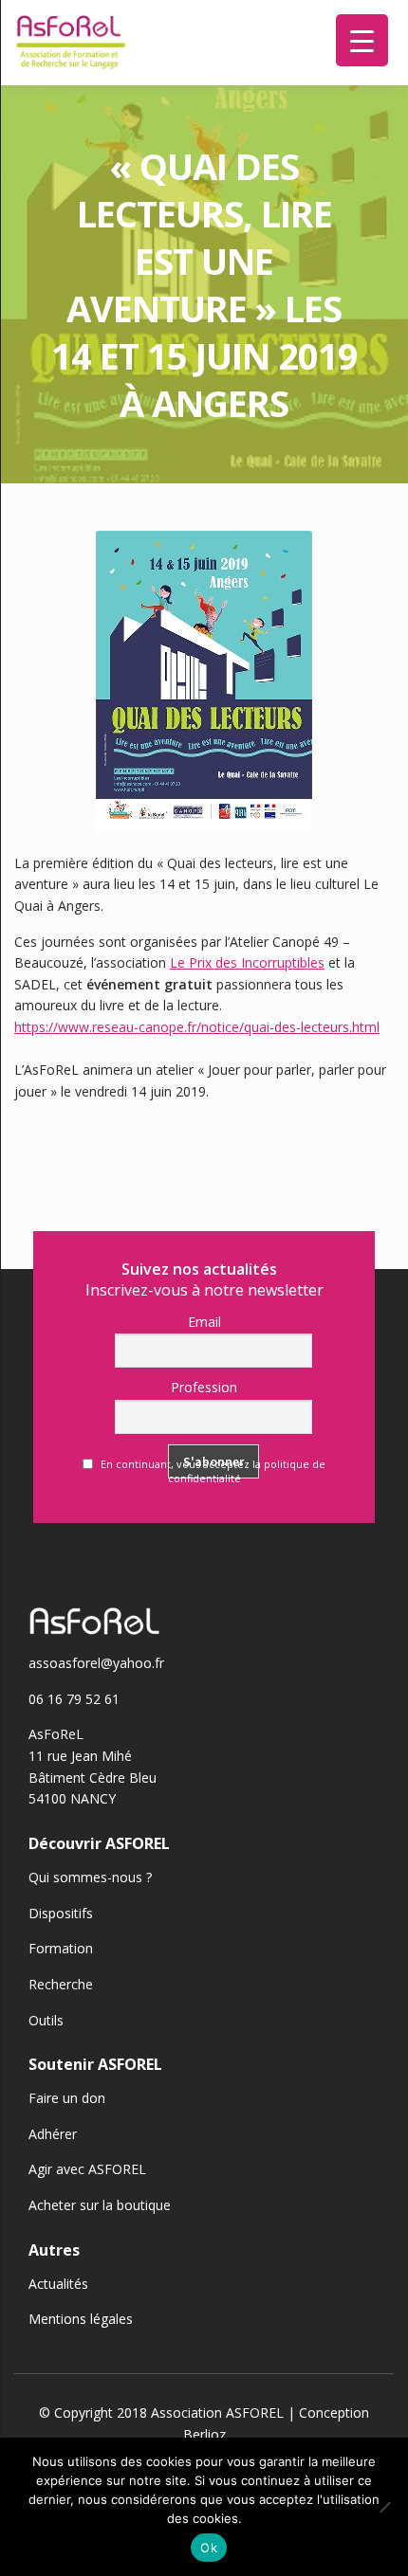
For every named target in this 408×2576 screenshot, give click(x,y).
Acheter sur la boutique (100, 2205)
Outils (46, 2020)
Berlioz (204, 2434)
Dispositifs (61, 1913)
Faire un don (67, 2098)
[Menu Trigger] (362, 40)
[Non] (384, 2507)
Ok (209, 2548)
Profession (204, 1387)
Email (204, 1322)
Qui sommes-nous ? (90, 1877)
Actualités (58, 2284)
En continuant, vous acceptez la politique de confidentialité (212, 1471)
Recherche (61, 1984)
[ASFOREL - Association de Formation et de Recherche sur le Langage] (71, 43)
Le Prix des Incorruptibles (247, 962)
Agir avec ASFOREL (87, 2169)
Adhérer (53, 2134)
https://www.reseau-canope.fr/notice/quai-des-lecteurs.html (197, 1027)
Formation (61, 1948)
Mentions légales (81, 2319)
